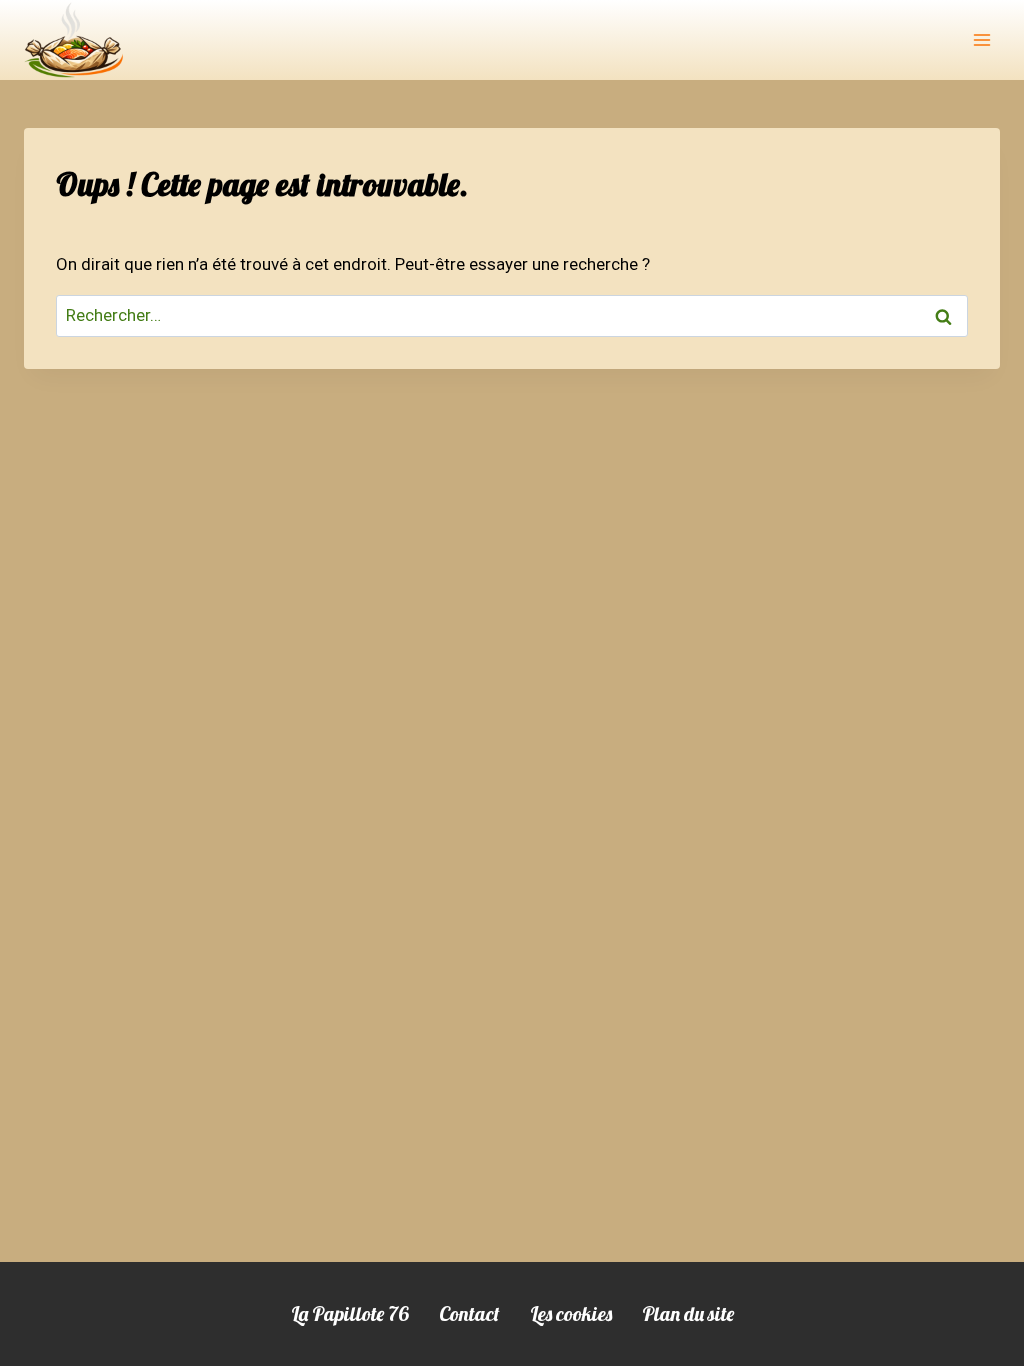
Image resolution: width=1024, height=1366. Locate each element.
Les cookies (571, 1313)
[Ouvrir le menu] (981, 39)
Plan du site (688, 1313)
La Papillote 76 (350, 1313)
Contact (469, 1313)
